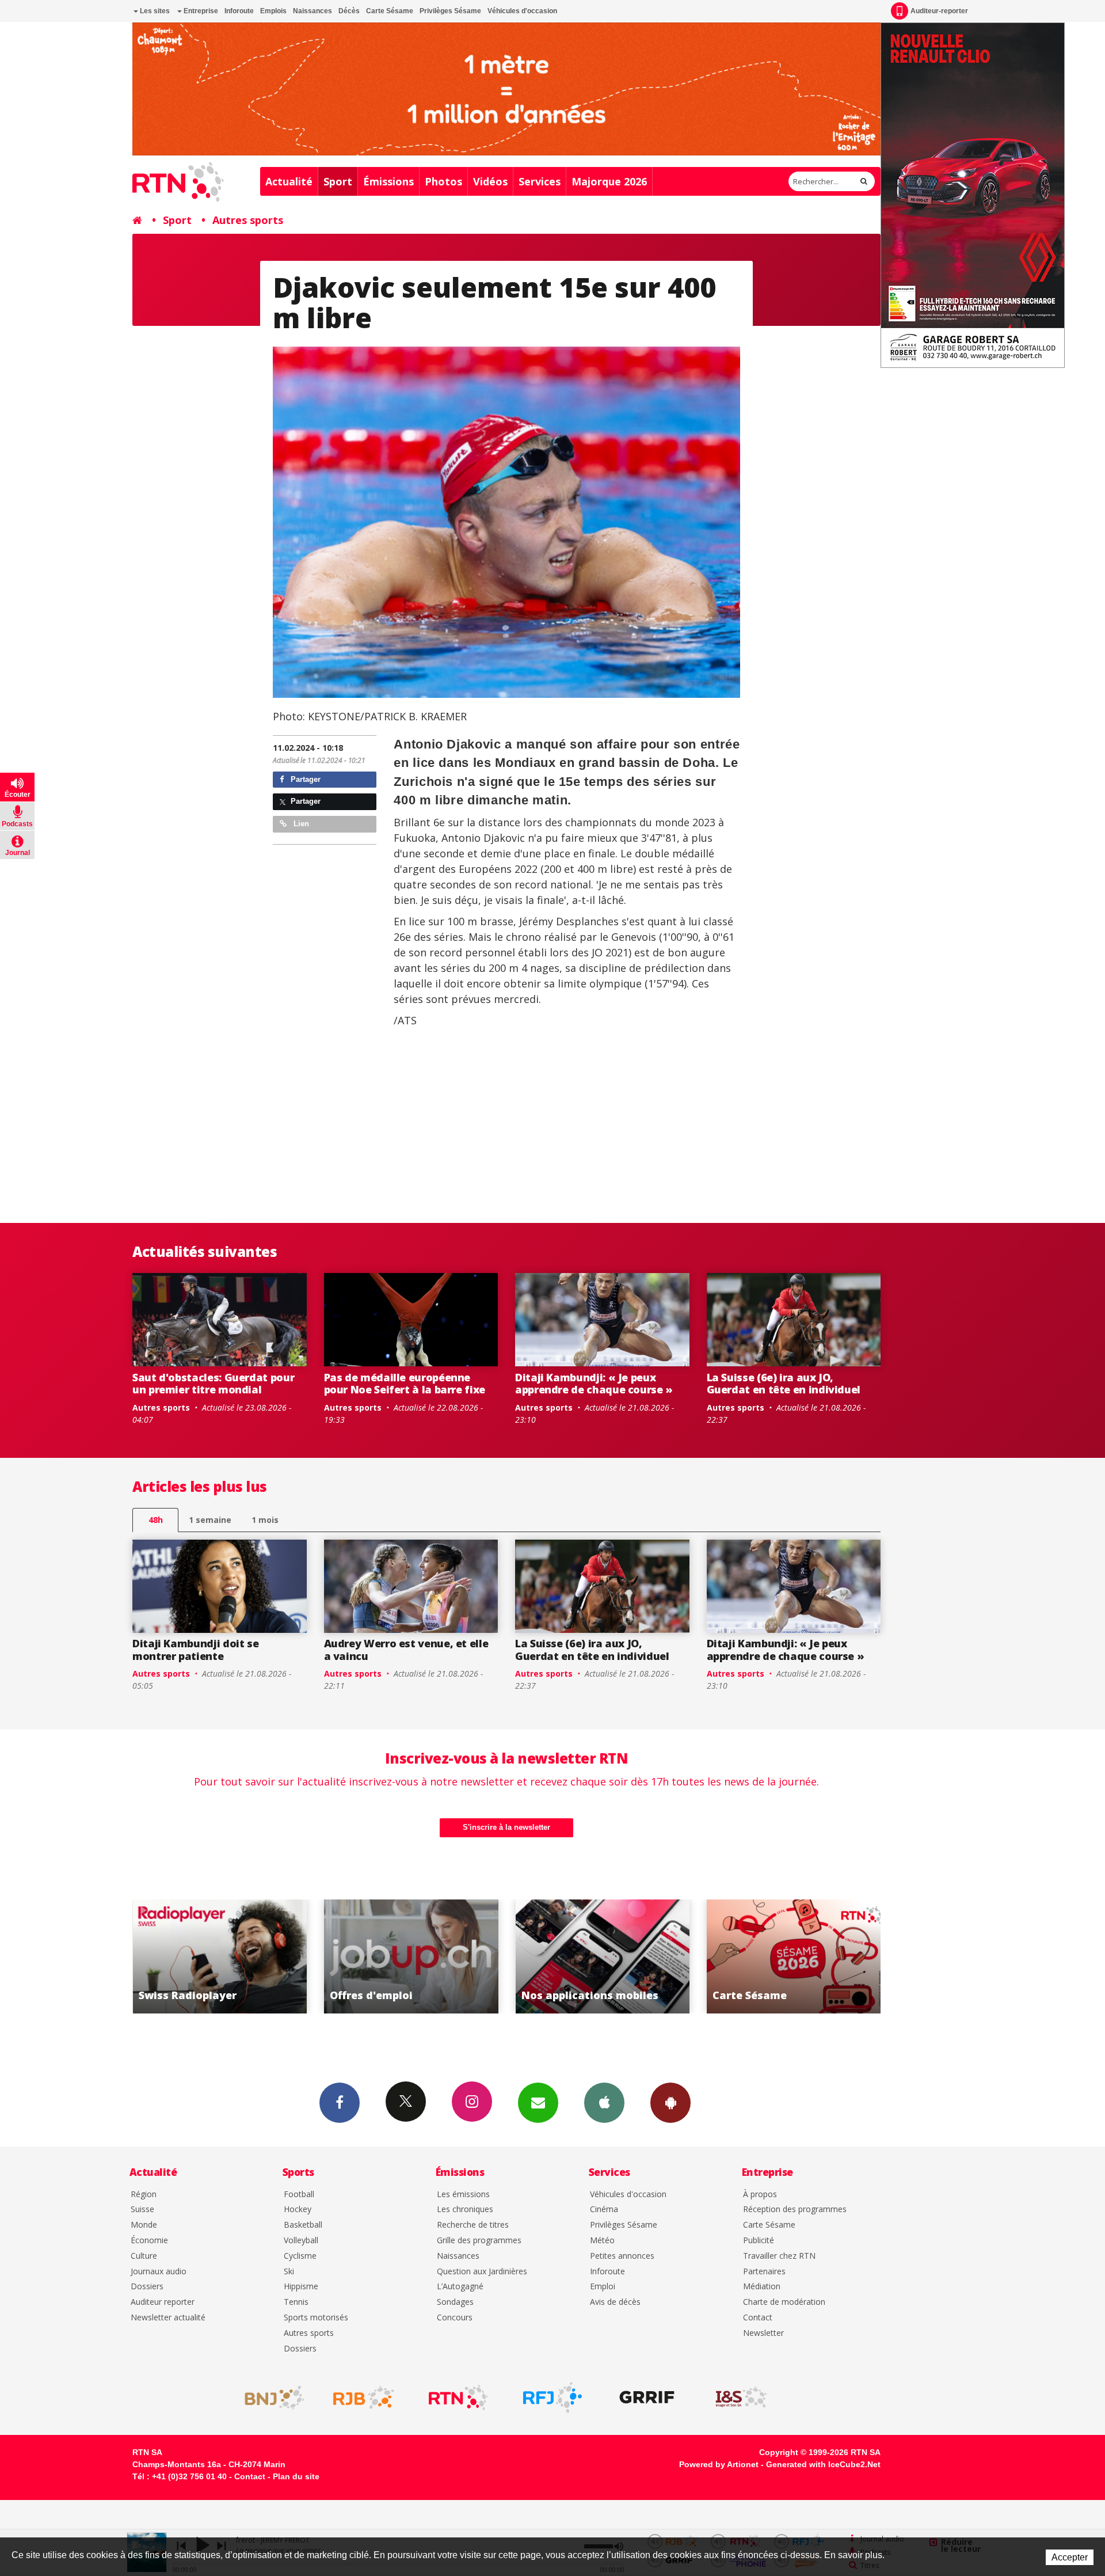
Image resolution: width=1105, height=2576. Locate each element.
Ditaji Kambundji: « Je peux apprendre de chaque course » (594, 1384)
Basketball (303, 2225)
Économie (149, 2241)
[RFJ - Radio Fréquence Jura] (552, 2398)
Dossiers (147, 2287)
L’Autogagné (460, 2287)
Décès (349, 11)
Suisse (142, 2210)
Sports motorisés (316, 2318)
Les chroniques (465, 2210)
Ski (289, 2272)
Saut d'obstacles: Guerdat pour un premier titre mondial (213, 1384)
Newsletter (763, 2333)
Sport (338, 181)
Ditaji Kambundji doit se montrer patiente (195, 1650)
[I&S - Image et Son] (741, 2398)
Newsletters (538, 2103)
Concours (455, 2318)
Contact (758, 2318)
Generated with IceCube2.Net (823, 2464)
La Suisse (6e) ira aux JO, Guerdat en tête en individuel (784, 1384)
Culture (144, 2256)
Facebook (340, 2103)
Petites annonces (622, 2256)
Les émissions (463, 2195)
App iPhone (604, 2103)
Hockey (298, 2210)
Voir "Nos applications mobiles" (412, 1956)
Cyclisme (300, 2256)
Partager (304, 779)
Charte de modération (784, 2302)
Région (144, 2195)
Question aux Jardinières (482, 2272)
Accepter (1070, 2557)
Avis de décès (615, 2302)
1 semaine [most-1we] (210, 1520)
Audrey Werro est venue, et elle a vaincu (406, 1650)
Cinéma (604, 2210)
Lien (300, 824)
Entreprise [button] (200, 11)
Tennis (296, 2302)
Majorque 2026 (609, 181)
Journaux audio (159, 2272)
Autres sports (248, 220)
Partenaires (764, 2272)
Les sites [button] (154, 11)
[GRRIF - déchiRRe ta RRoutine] (647, 2398)
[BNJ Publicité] (269, 2398)
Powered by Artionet (719, 2464)
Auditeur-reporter (939, 11)
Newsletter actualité (168, 2318)
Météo (602, 2241)
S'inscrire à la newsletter (506, 1827)
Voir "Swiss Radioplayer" (795, 1956)
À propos (760, 2195)
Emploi (603, 2287)
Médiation (762, 2287)
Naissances (313, 11)
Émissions (388, 181)
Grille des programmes (479, 2241)
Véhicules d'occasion (522, 11)
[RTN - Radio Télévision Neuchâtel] (458, 2398)
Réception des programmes (795, 2210)
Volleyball (301, 2241)
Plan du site (296, 2476)
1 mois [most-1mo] (265, 1520)
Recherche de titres (473, 2225)
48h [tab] (156, 1520)
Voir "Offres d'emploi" (220, 1956)
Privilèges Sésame (450, 11)
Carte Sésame (390, 11)
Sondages (455, 2302)
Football (299, 2195)
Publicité (759, 2241)
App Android (670, 2103)
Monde (144, 2225)
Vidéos (490, 181)
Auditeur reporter (163, 2302)
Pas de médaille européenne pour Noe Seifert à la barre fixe (405, 1384)
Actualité (289, 181)
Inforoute (239, 11)
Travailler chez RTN (779, 2256)
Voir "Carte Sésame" (603, 1956)
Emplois (273, 11)
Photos (443, 181)
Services (540, 181)
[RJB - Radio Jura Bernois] (364, 2398)
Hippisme (301, 2287)
